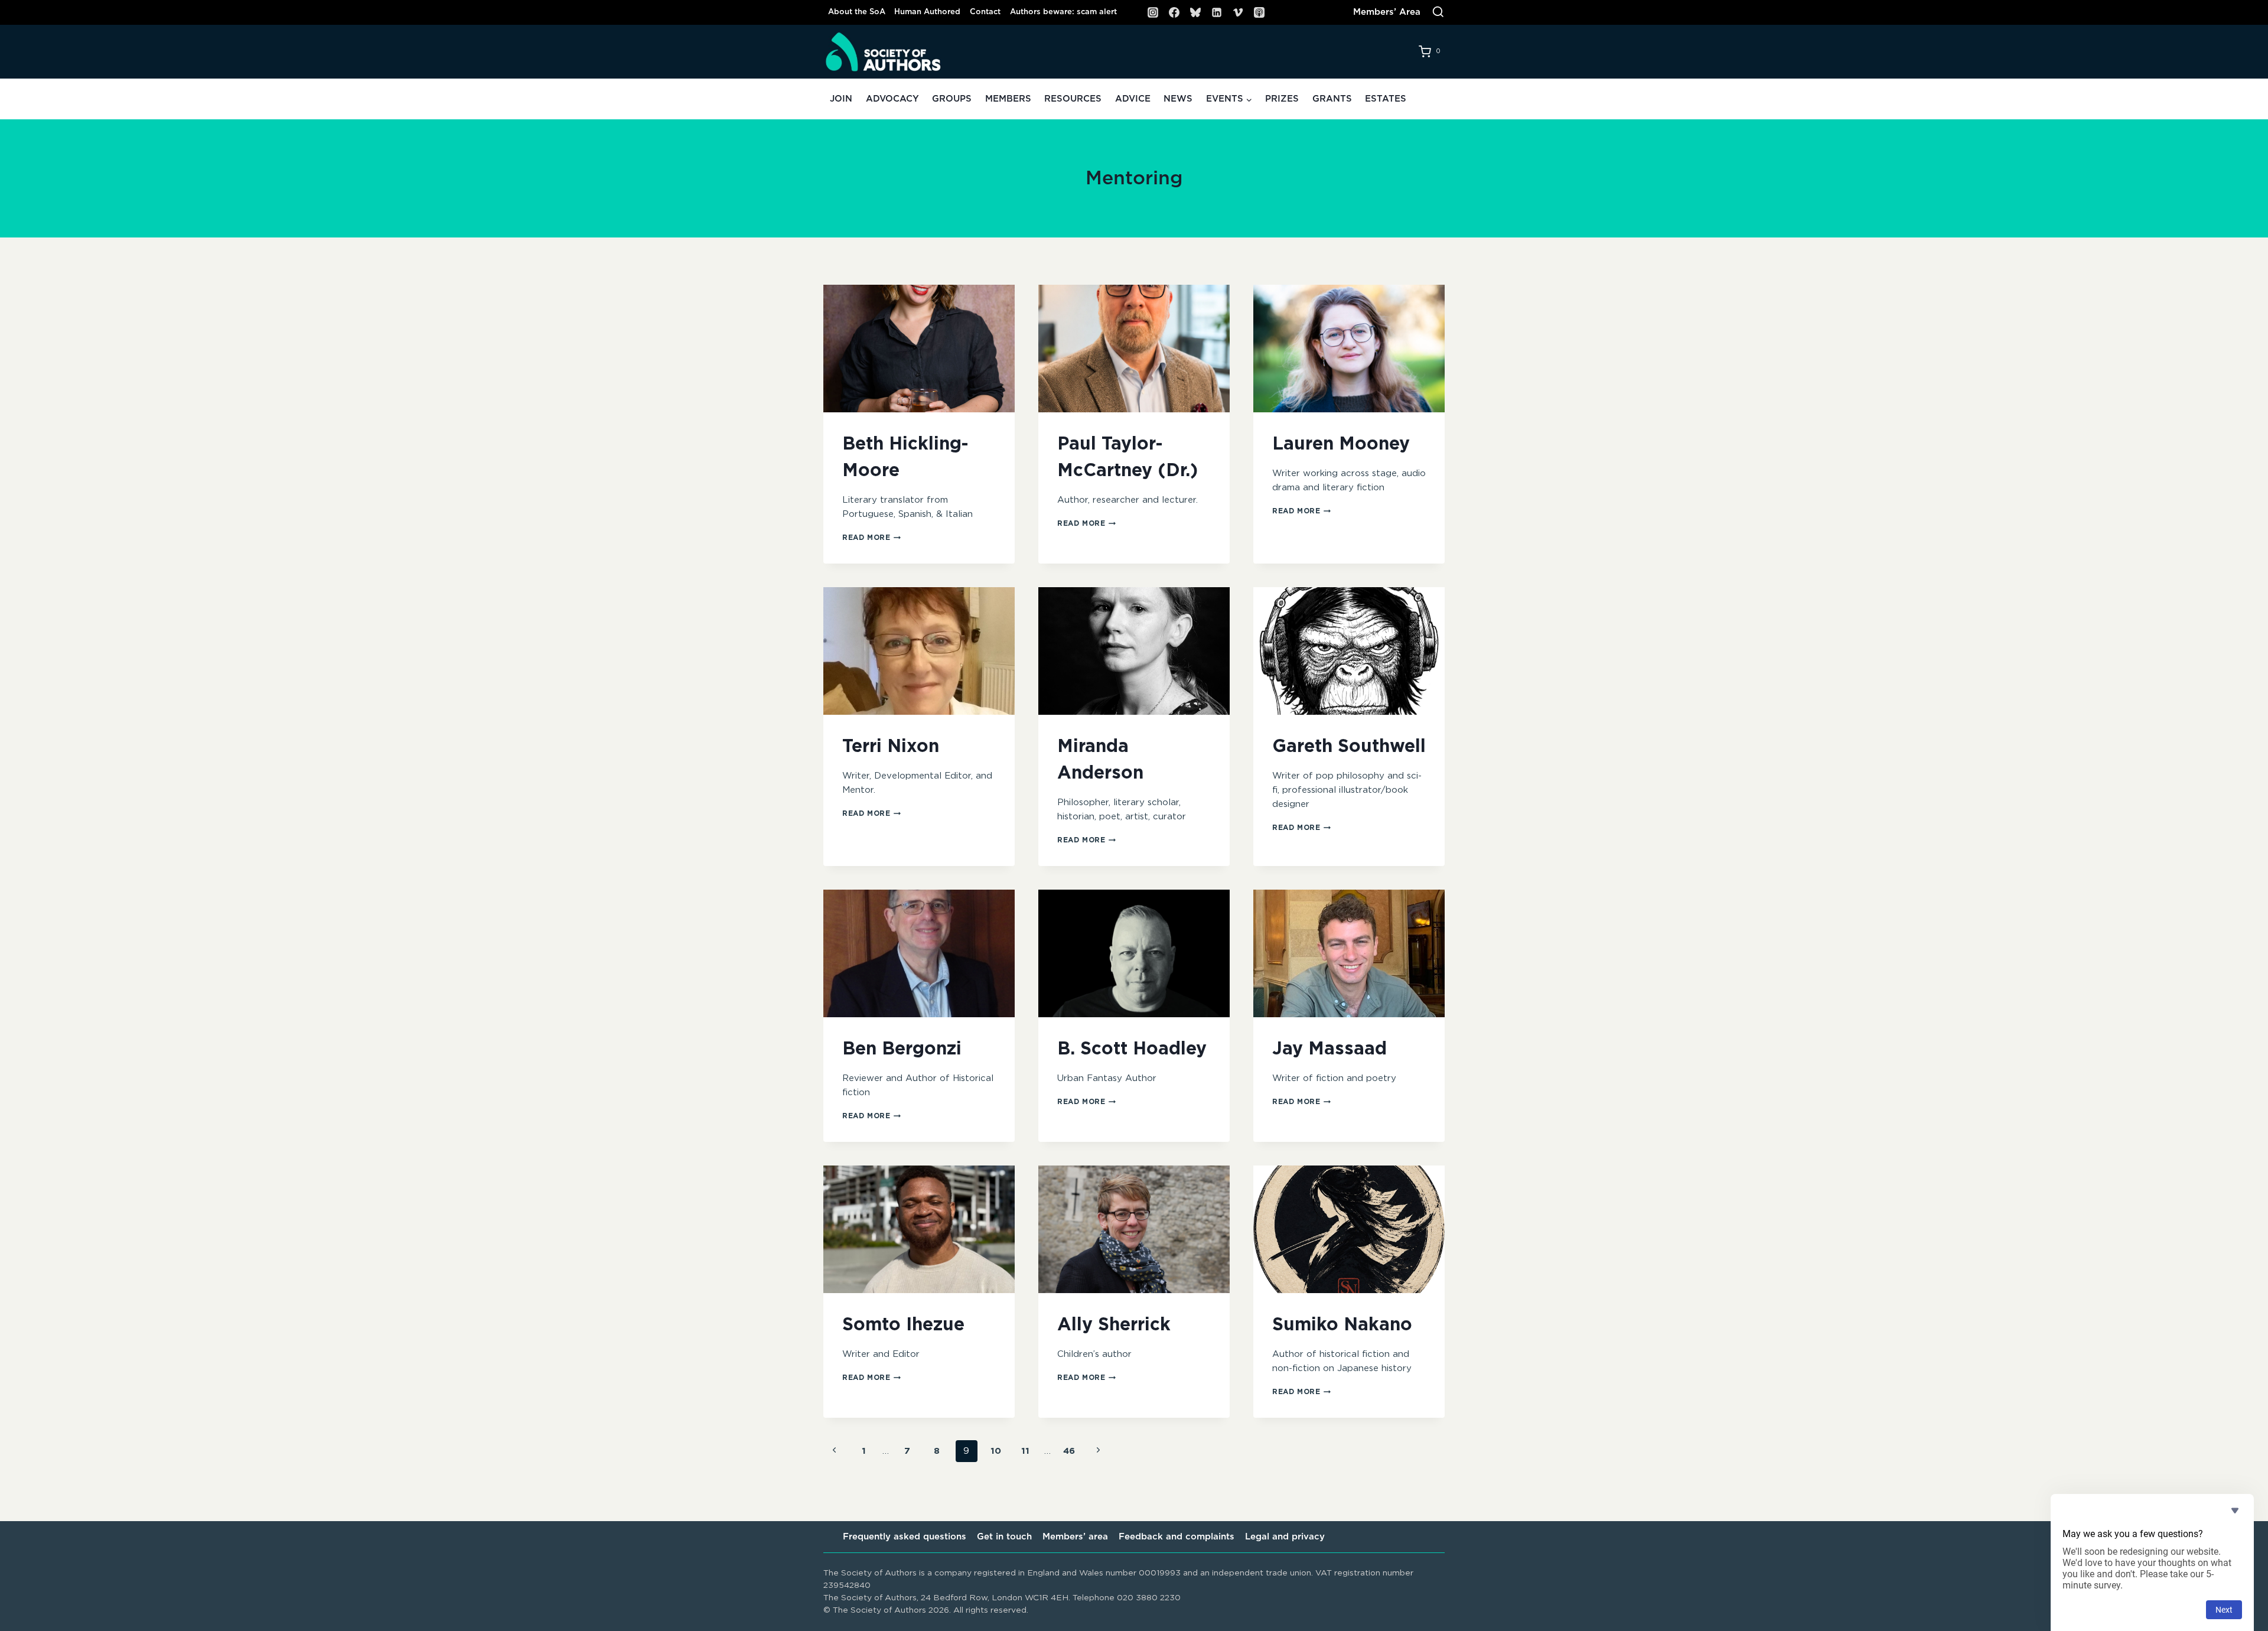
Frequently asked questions (905, 1537)
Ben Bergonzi (902, 1049)
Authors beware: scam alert (1063, 12)
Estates (1386, 99)
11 (1025, 1451)
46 (1069, 1451)
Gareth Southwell (1349, 747)
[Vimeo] (1238, 12)
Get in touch (1004, 1537)
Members (1008, 99)
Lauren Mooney (1341, 444)
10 (996, 1451)
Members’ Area (1387, 12)
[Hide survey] (2235, 1510)
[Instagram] (1153, 12)
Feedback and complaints (1177, 1537)
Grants (1332, 99)
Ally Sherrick (1114, 1325)
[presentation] (919, 349)
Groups (952, 99)
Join (841, 99)
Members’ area (1075, 1537)
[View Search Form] (1438, 12)
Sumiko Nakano (1342, 1325)
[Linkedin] (1217, 12)
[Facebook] (1174, 12)
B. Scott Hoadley (1132, 1049)
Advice (1133, 99)
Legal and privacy (1285, 1537)
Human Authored (927, 12)
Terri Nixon (891, 747)
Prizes (1282, 99)
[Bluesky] (1195, 12)
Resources (1073, 99)
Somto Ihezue (903, 1325)
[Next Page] (1099, 1451)
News (1178, 99)
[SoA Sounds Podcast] (1259, 12)
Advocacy (892, 99)
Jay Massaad (1329, 1049)
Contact (985, 12)
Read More (871, 538)
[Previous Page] (835, 1451)
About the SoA (857, 12)
